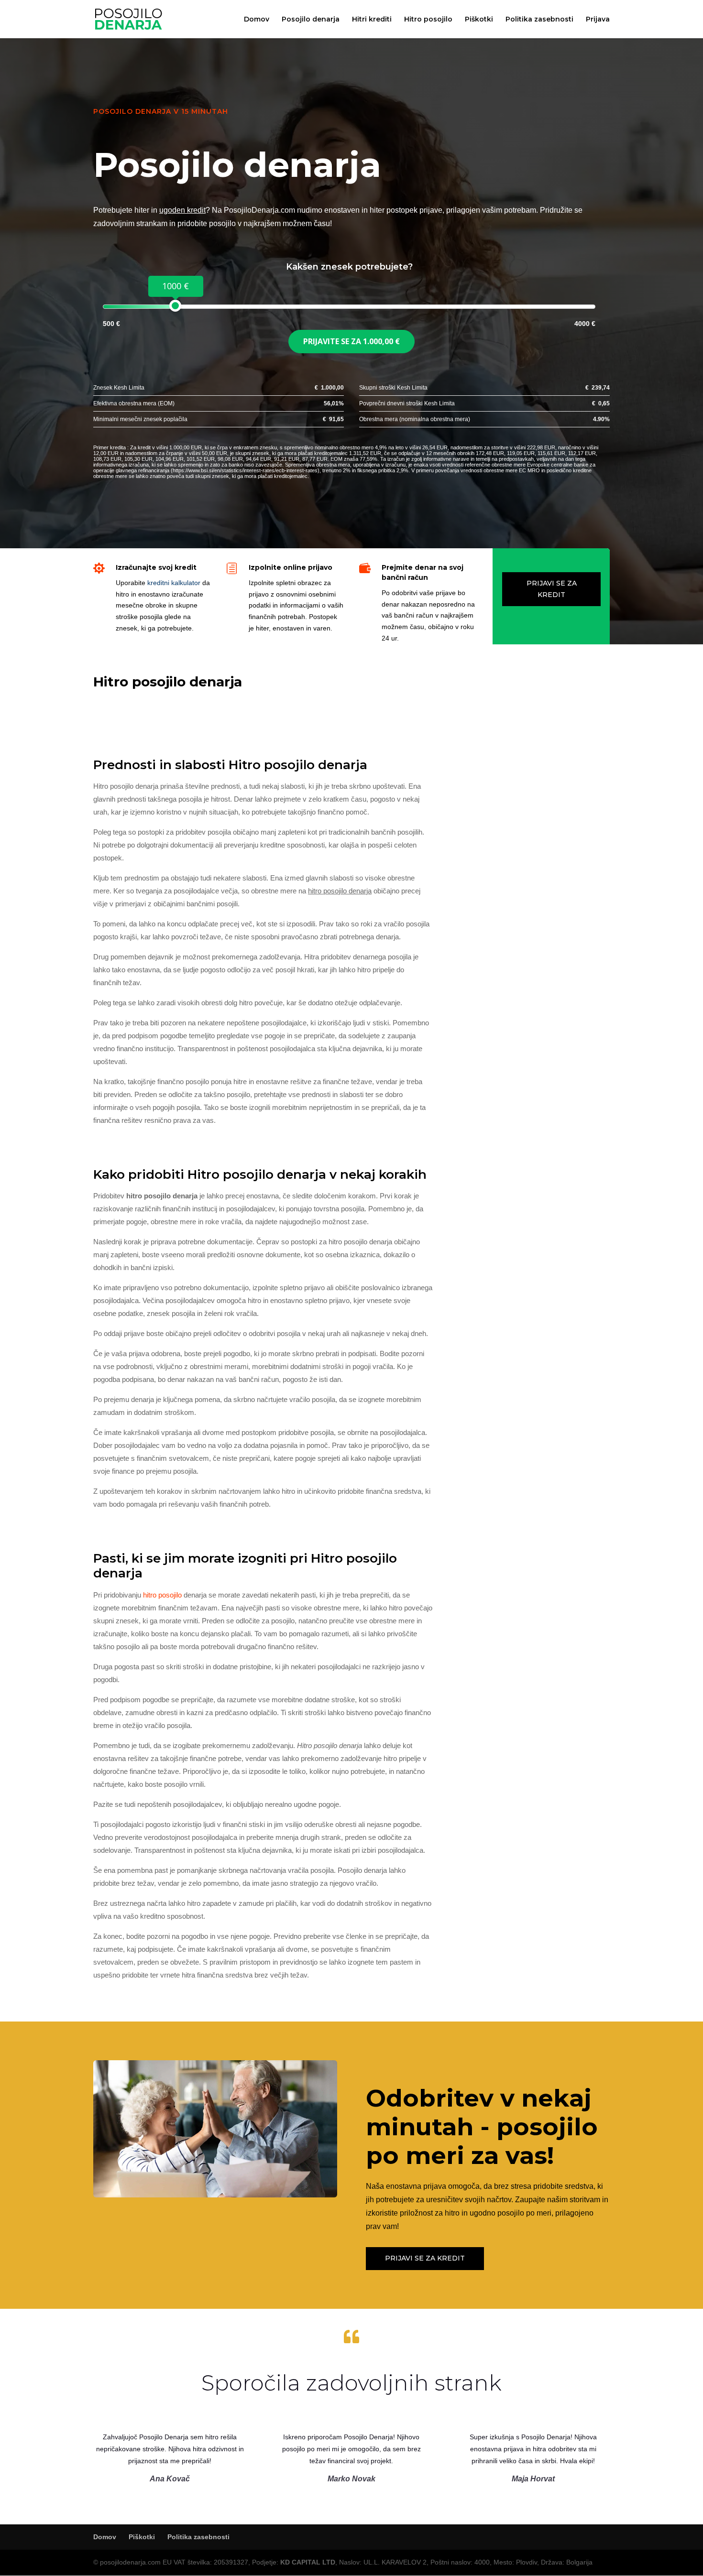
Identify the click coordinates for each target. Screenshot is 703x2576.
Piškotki (479, 20)
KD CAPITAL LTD (308, 2562)
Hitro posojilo (428, 20)
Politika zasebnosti (539, 20)
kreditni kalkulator (174, 583)
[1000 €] (175, 306)
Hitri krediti (372, 20)
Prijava (598, 20)
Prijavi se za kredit (552, 589)
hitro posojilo (162, 1595)
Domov (257, 20)
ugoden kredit (182, 210)
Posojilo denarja (311, 20)
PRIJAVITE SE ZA (351, 341)
